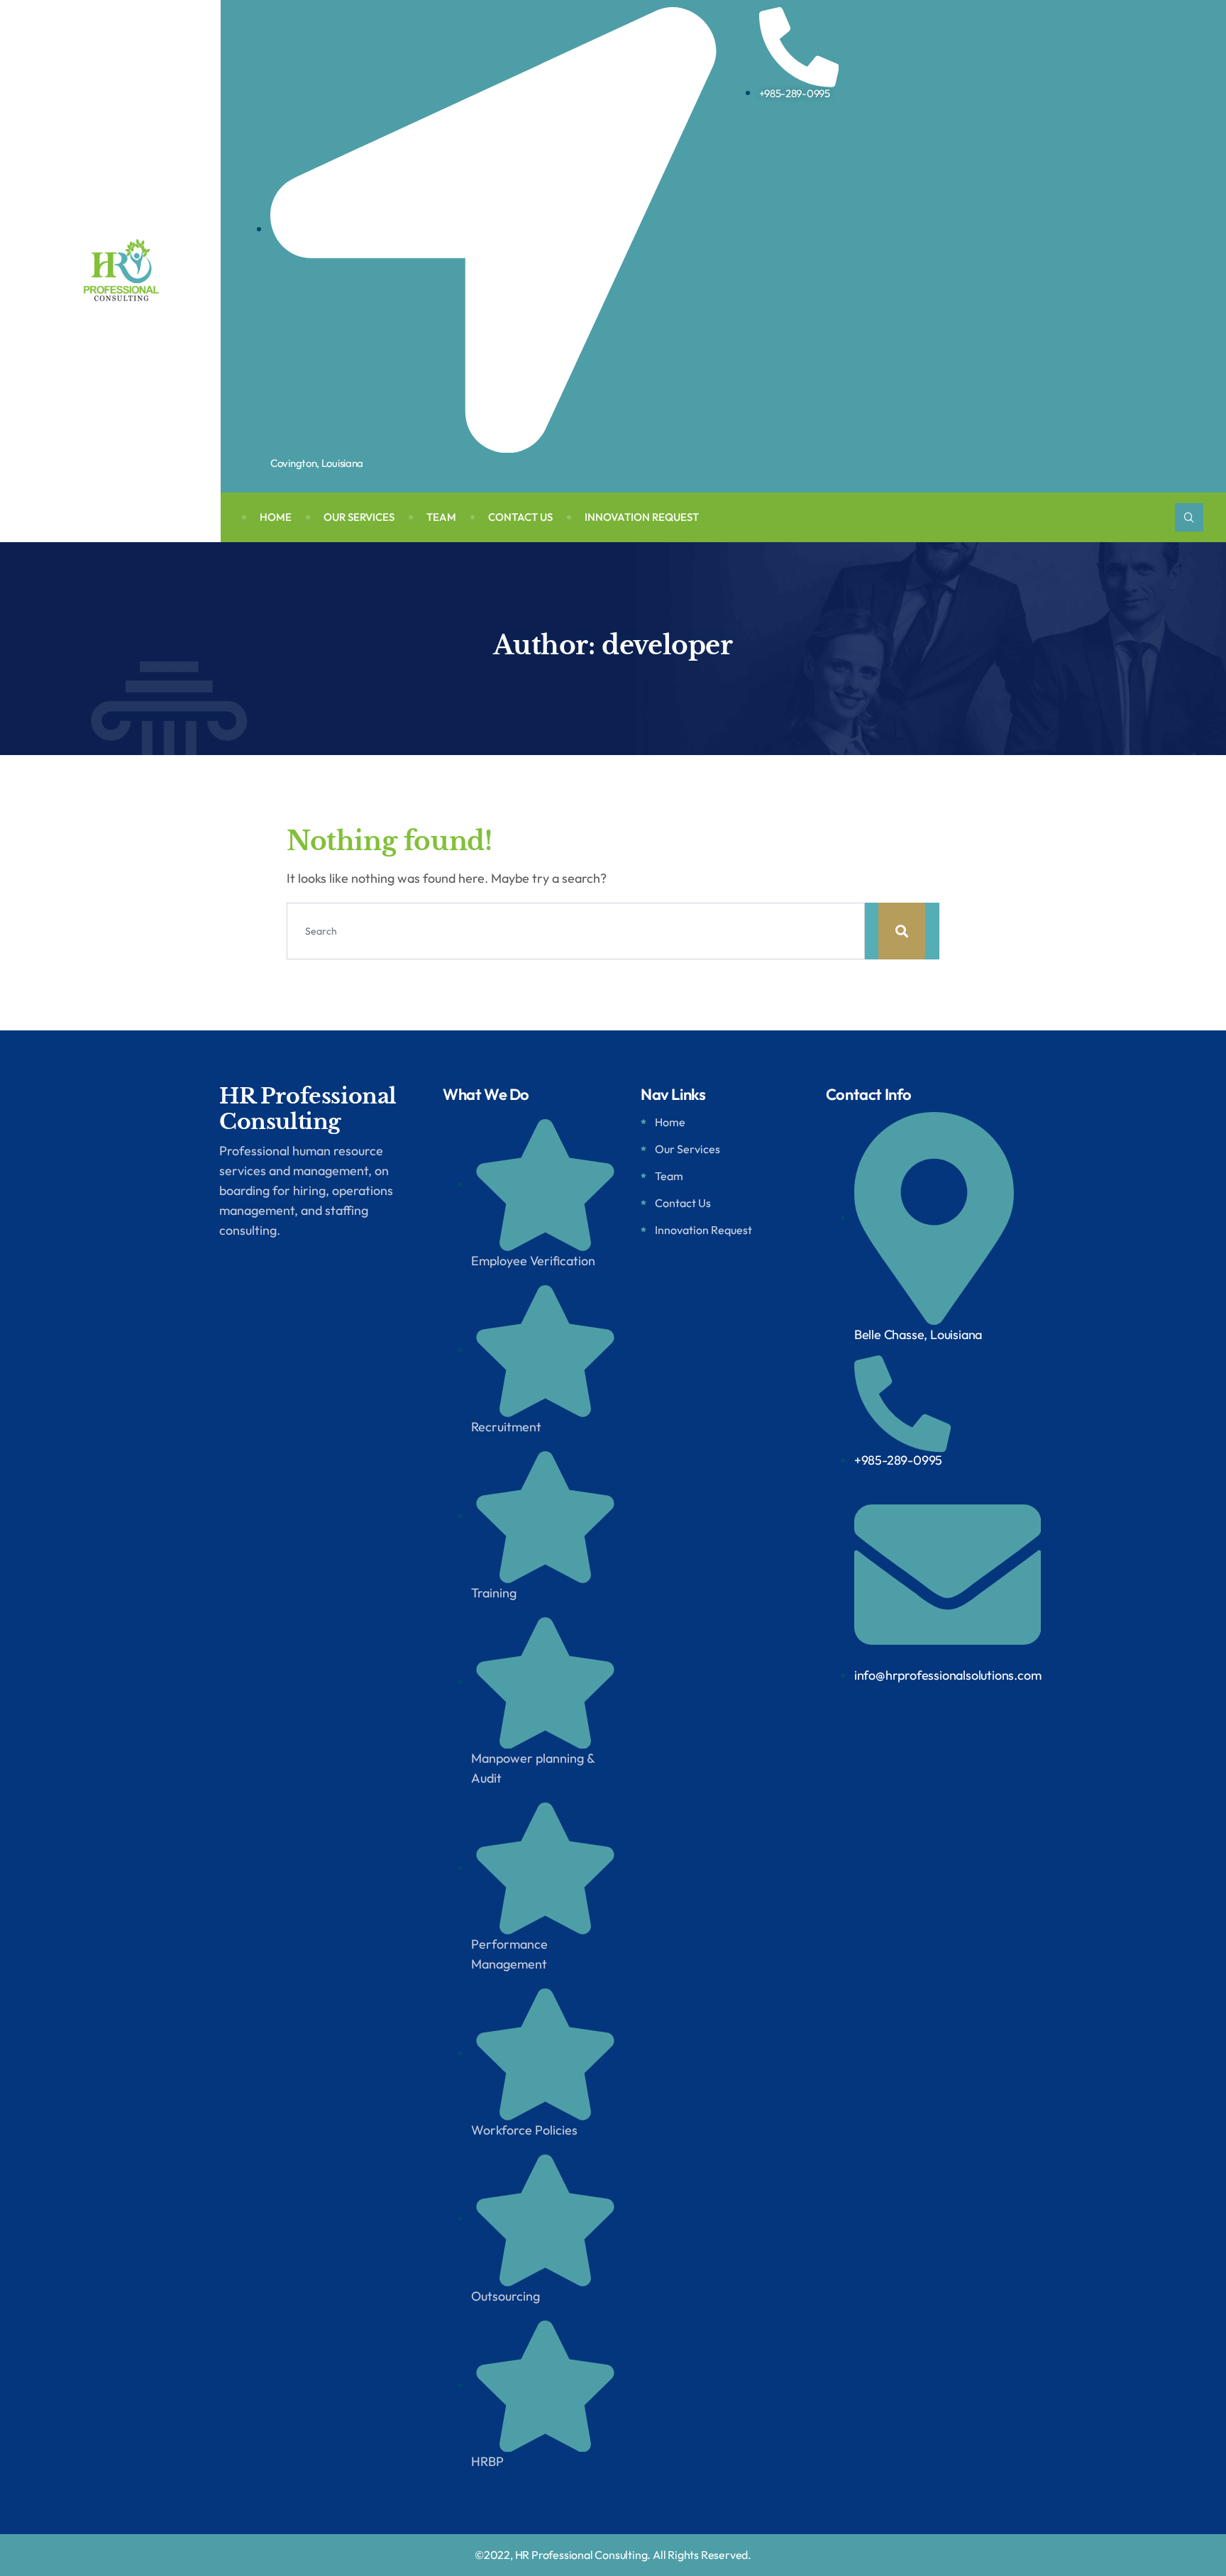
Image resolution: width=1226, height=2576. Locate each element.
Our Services (359, 517)
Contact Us (520, 517)
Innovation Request (642, 517)
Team (441, 517)
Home (276, 517)
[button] (1189, 517)
